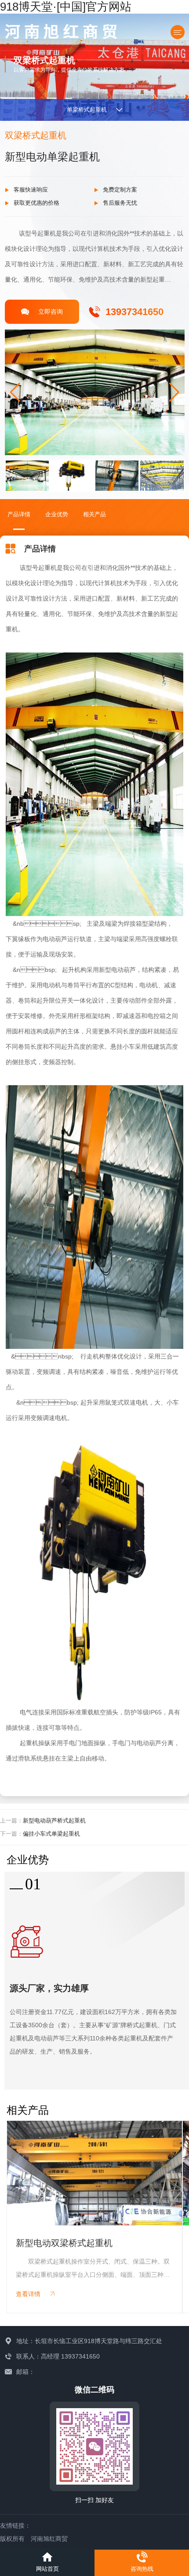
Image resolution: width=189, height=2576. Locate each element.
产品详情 (19, 514)
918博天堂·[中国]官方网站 (66, 7)
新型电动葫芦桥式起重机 (54, 1821)
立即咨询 (51, 312)
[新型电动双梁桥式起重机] (94, 2173)
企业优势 (57, 514)
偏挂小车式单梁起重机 (51, 1834)
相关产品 (94, 514)
